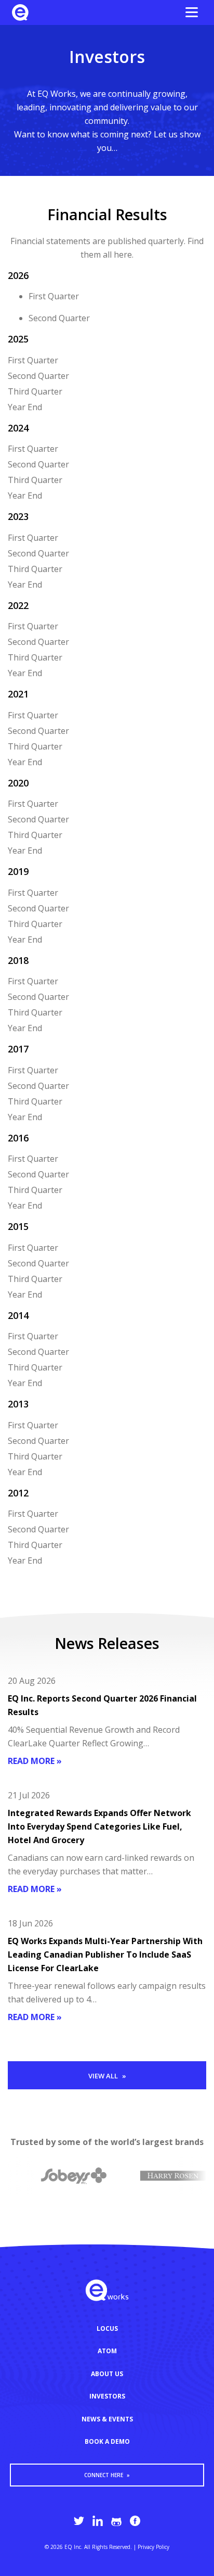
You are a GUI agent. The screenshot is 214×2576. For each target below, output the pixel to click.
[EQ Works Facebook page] (135, 2521)
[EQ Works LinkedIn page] (98, 2521)
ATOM (107, 2351)
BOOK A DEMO (107, 2441)
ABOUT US (107, 2374)
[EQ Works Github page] (116, 2521)
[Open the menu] (192, 12)
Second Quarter (59, 318)
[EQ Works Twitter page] (79, 2521)
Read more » (35, 1761)
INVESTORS (107, 2396)
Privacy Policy (153, 2547)
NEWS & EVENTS (107, 2419)
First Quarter (54, 296)
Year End (25, 407)
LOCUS (107, 2328)
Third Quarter (35, 391)
